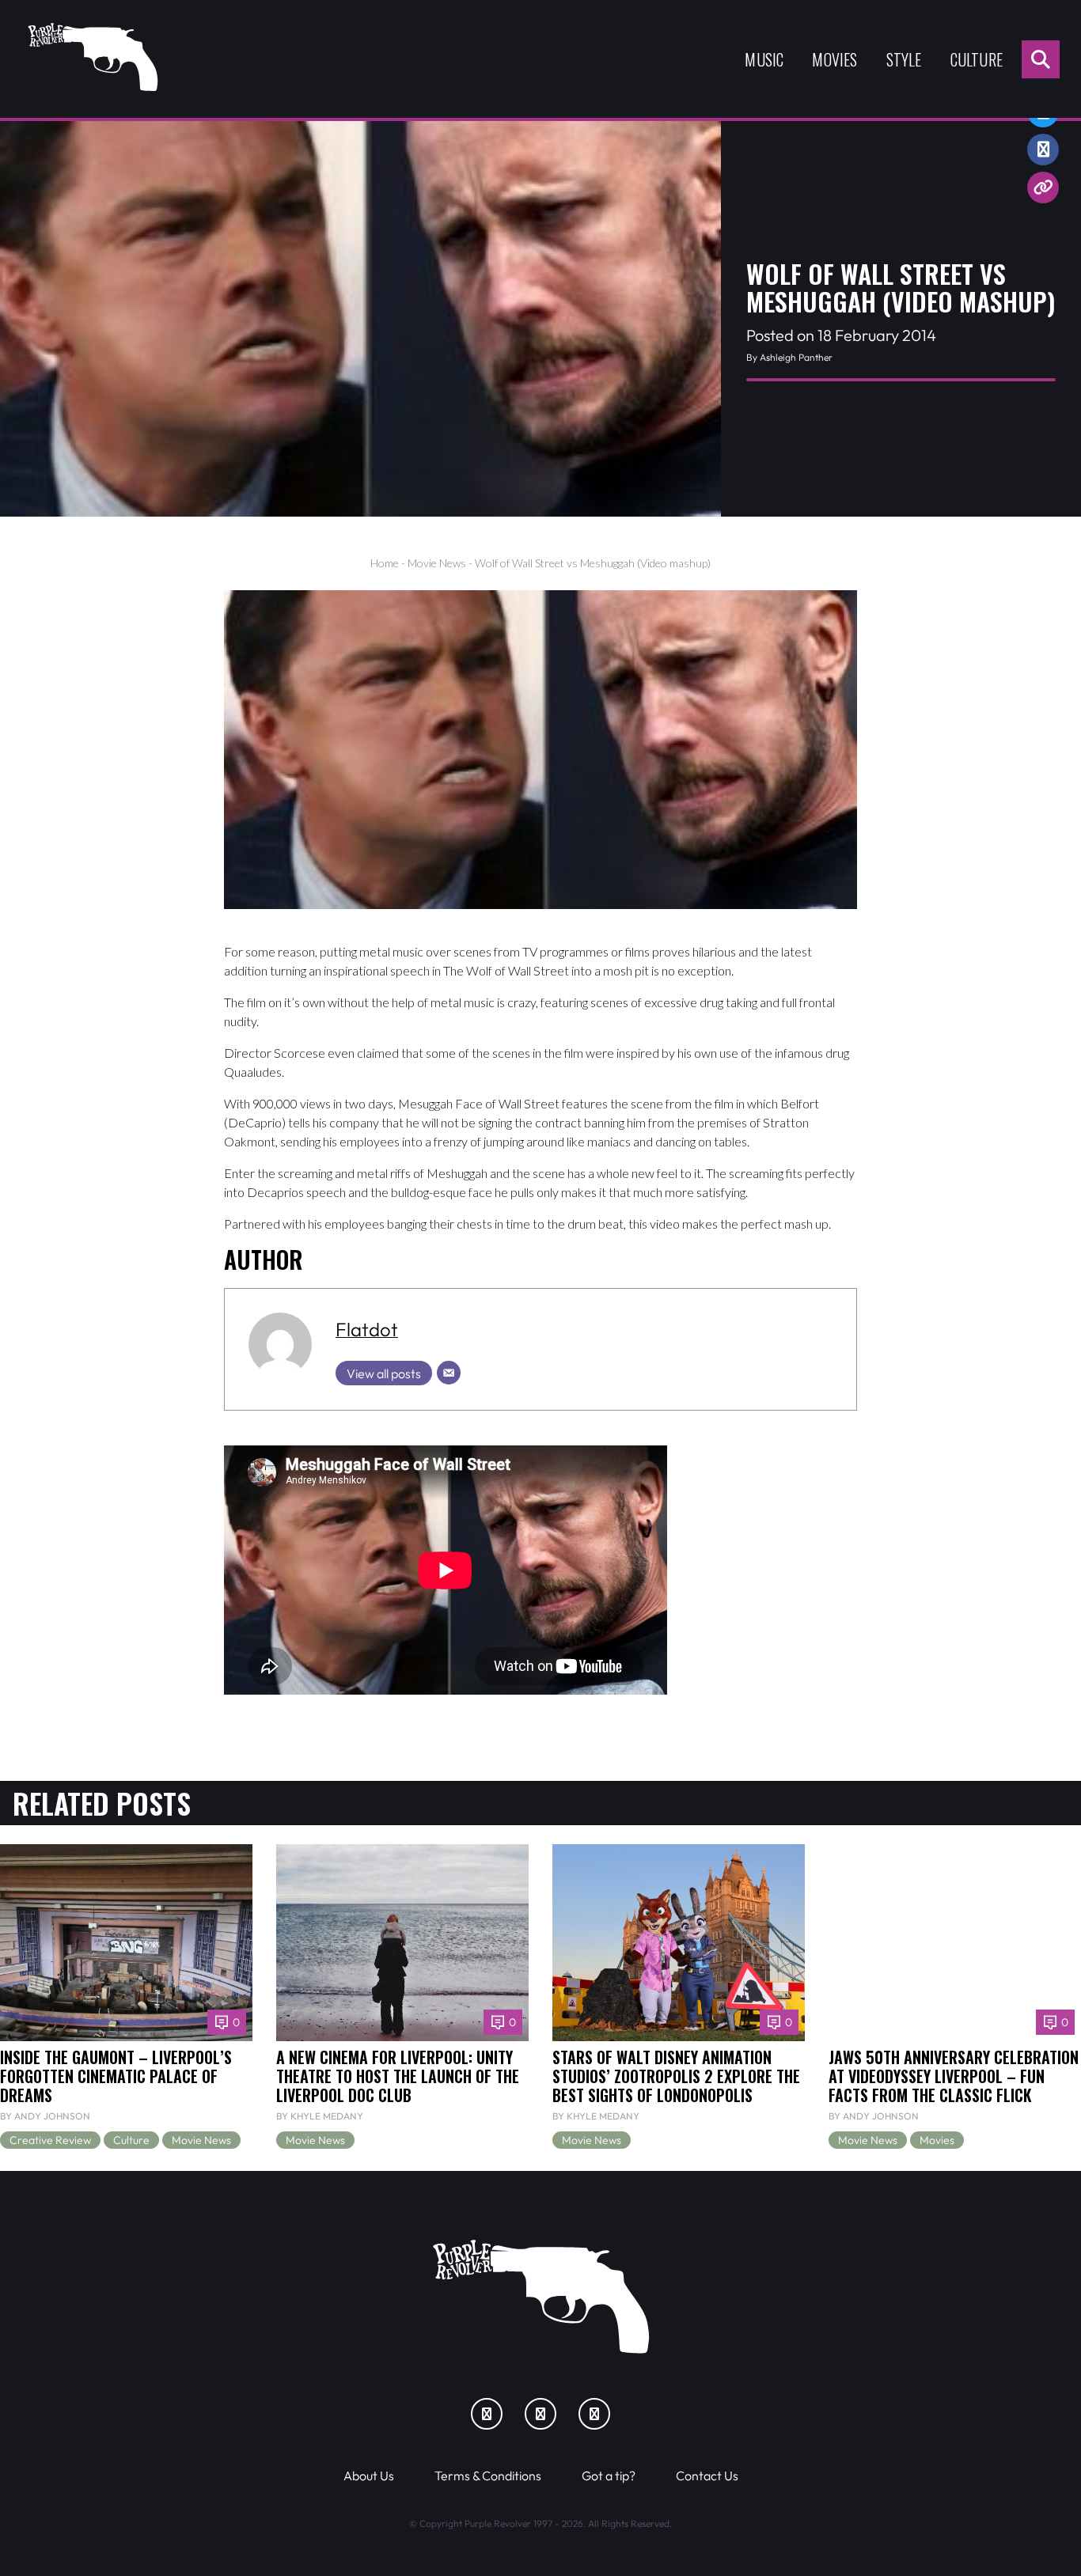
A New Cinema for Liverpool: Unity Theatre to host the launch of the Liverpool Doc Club (398, 2076)
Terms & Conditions (488, 2476)
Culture (977, 59)
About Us (369, 2476)
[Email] (449, 1373)
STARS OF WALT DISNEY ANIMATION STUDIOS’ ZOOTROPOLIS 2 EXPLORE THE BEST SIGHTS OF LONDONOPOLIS (676, 2076)
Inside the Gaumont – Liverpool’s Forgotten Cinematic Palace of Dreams (116, 2076)
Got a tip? (609, 2476)
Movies (834, 59)
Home (385, 563)
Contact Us (707, 2476)
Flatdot (367, 1329)
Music (764, 59)
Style (904, 59)
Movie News (437, 563)
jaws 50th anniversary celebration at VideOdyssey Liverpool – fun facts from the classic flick (954, 2076)
